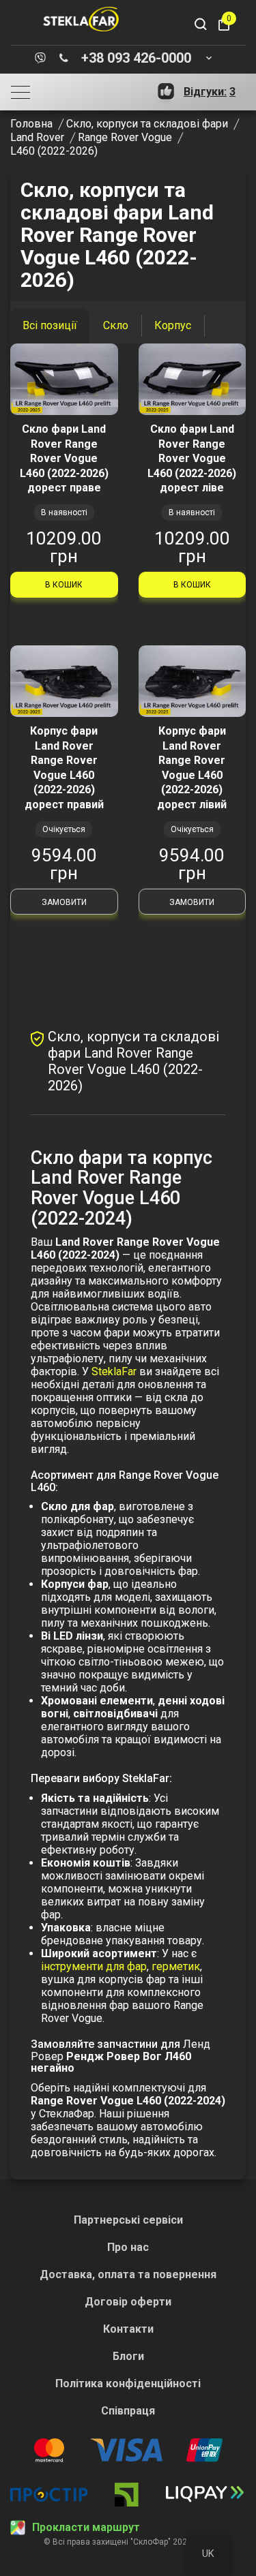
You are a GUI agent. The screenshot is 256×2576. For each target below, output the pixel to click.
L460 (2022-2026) (54, 151)
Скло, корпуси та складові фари (147, 124)
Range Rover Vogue (125, 137)
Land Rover (37, 137)
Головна (31, 124)
